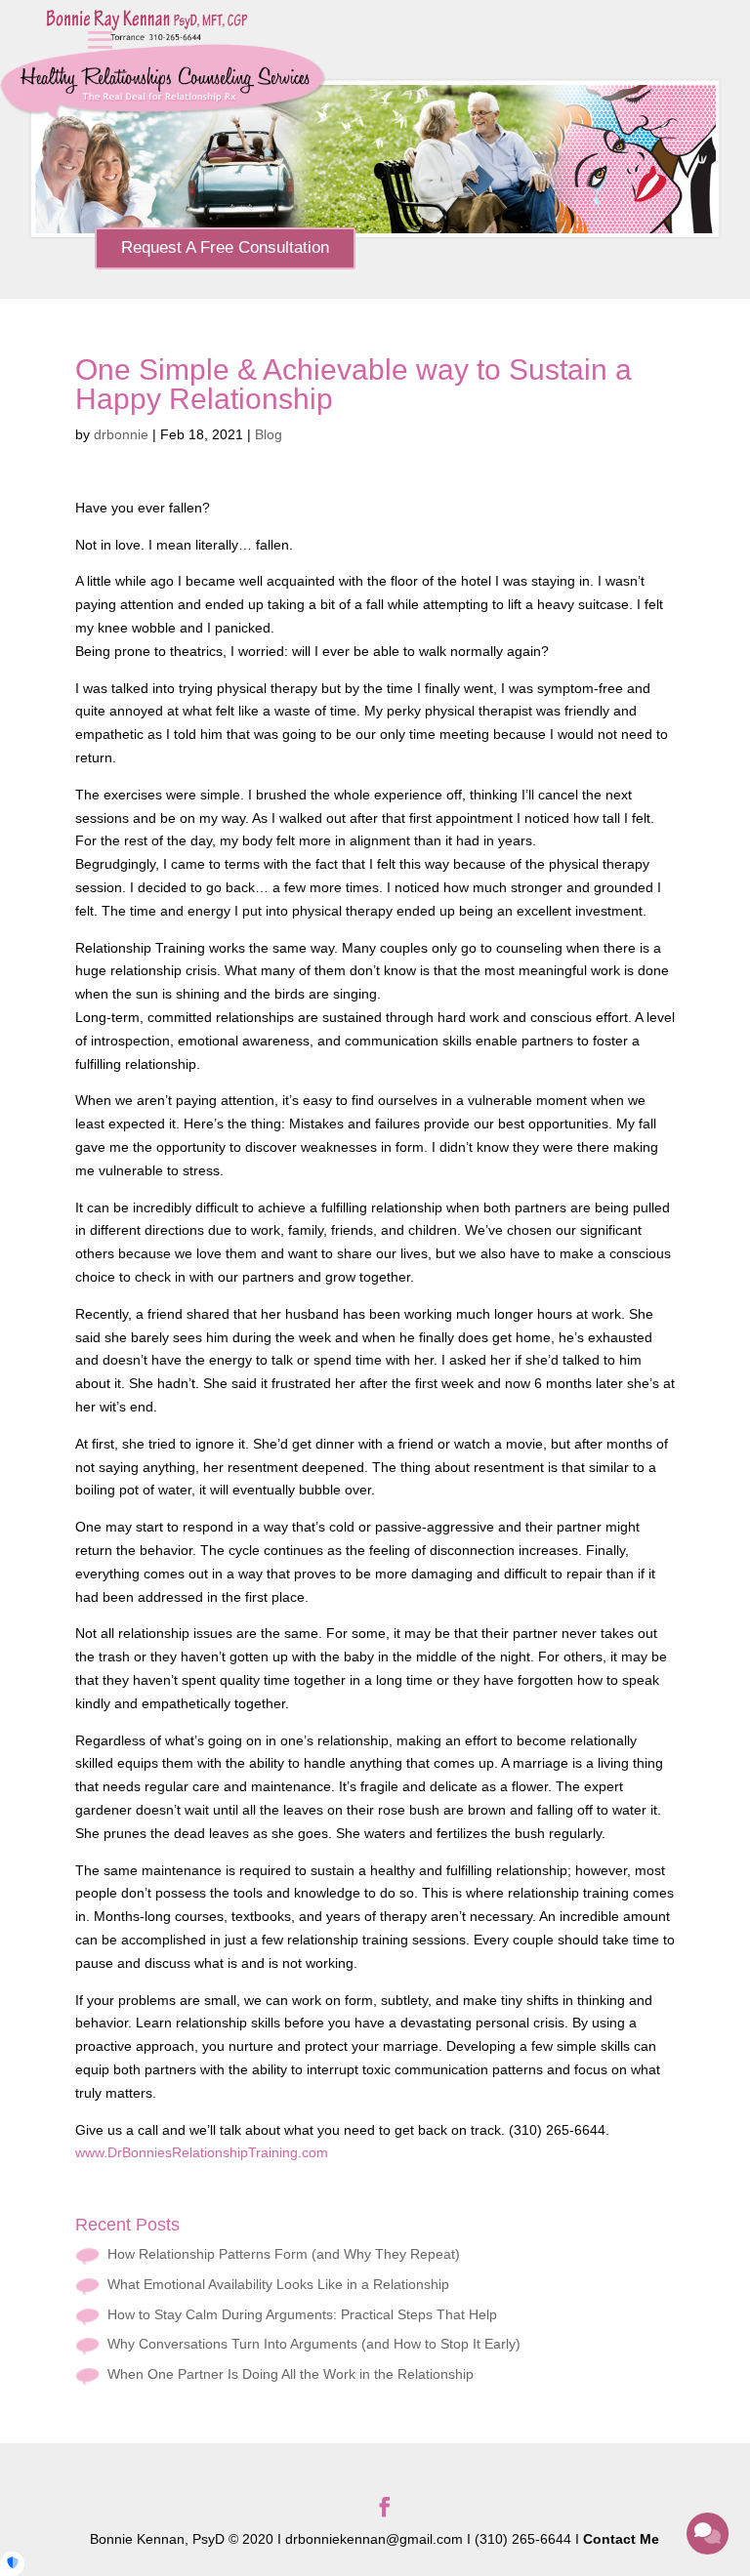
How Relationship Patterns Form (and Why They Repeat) (284, 2254)
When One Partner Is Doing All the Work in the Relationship (291, 2374)
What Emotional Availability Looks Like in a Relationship (278, 2284)
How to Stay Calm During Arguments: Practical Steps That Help (302, 2314)
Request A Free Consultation (225, 247)
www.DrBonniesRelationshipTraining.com (202, 2152)
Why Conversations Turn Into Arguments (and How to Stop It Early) (314, 2344)
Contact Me (621, 2539)
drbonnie (121, 434)
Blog (269, 434)
